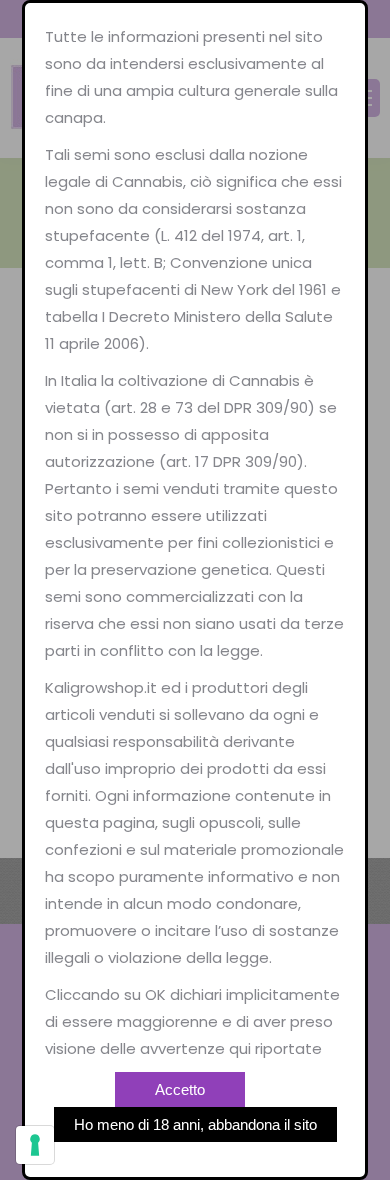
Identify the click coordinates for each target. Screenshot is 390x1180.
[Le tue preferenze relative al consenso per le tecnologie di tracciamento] (35, 1145)
